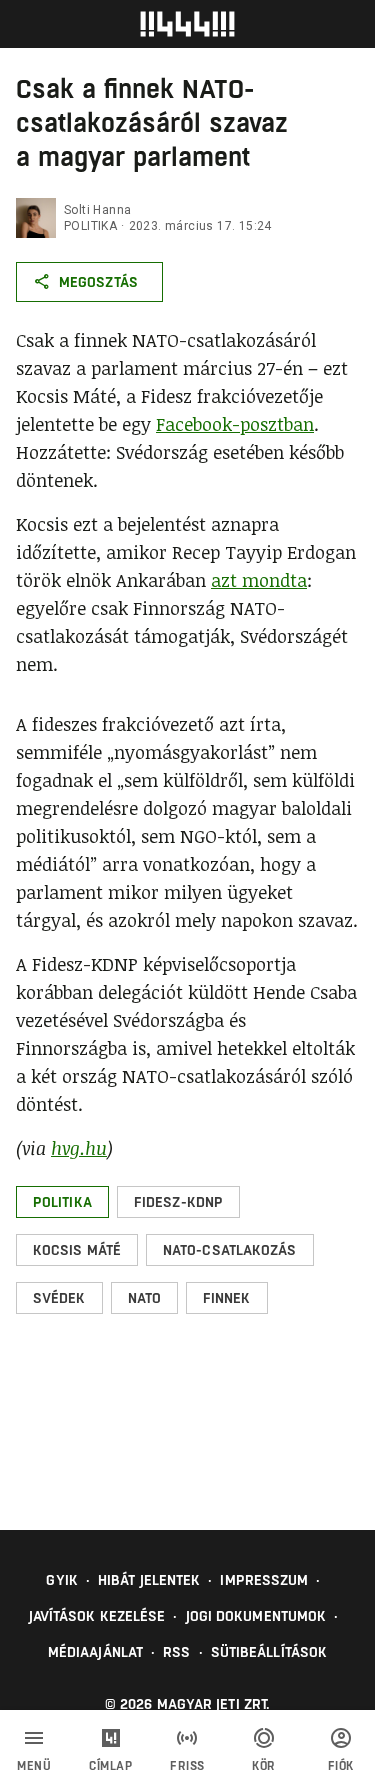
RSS (176, 1652)
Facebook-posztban (235, 424)
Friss (187, 1766)
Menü (34, 1766)
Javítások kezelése (97, 1616)
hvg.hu (79, 1148)
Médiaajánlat (95, 1652)
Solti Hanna (97, 210)
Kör (264, 1766)
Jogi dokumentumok (256, 1616)
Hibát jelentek (149, 1580)
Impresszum (264, 1580)
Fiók (341, 1766)
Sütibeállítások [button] (269, 1652)
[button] (62, 1202)
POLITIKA (90, 226)
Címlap (110, 1766)
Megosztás (98, 282)
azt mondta (259, 580)
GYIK (61, 1580)
